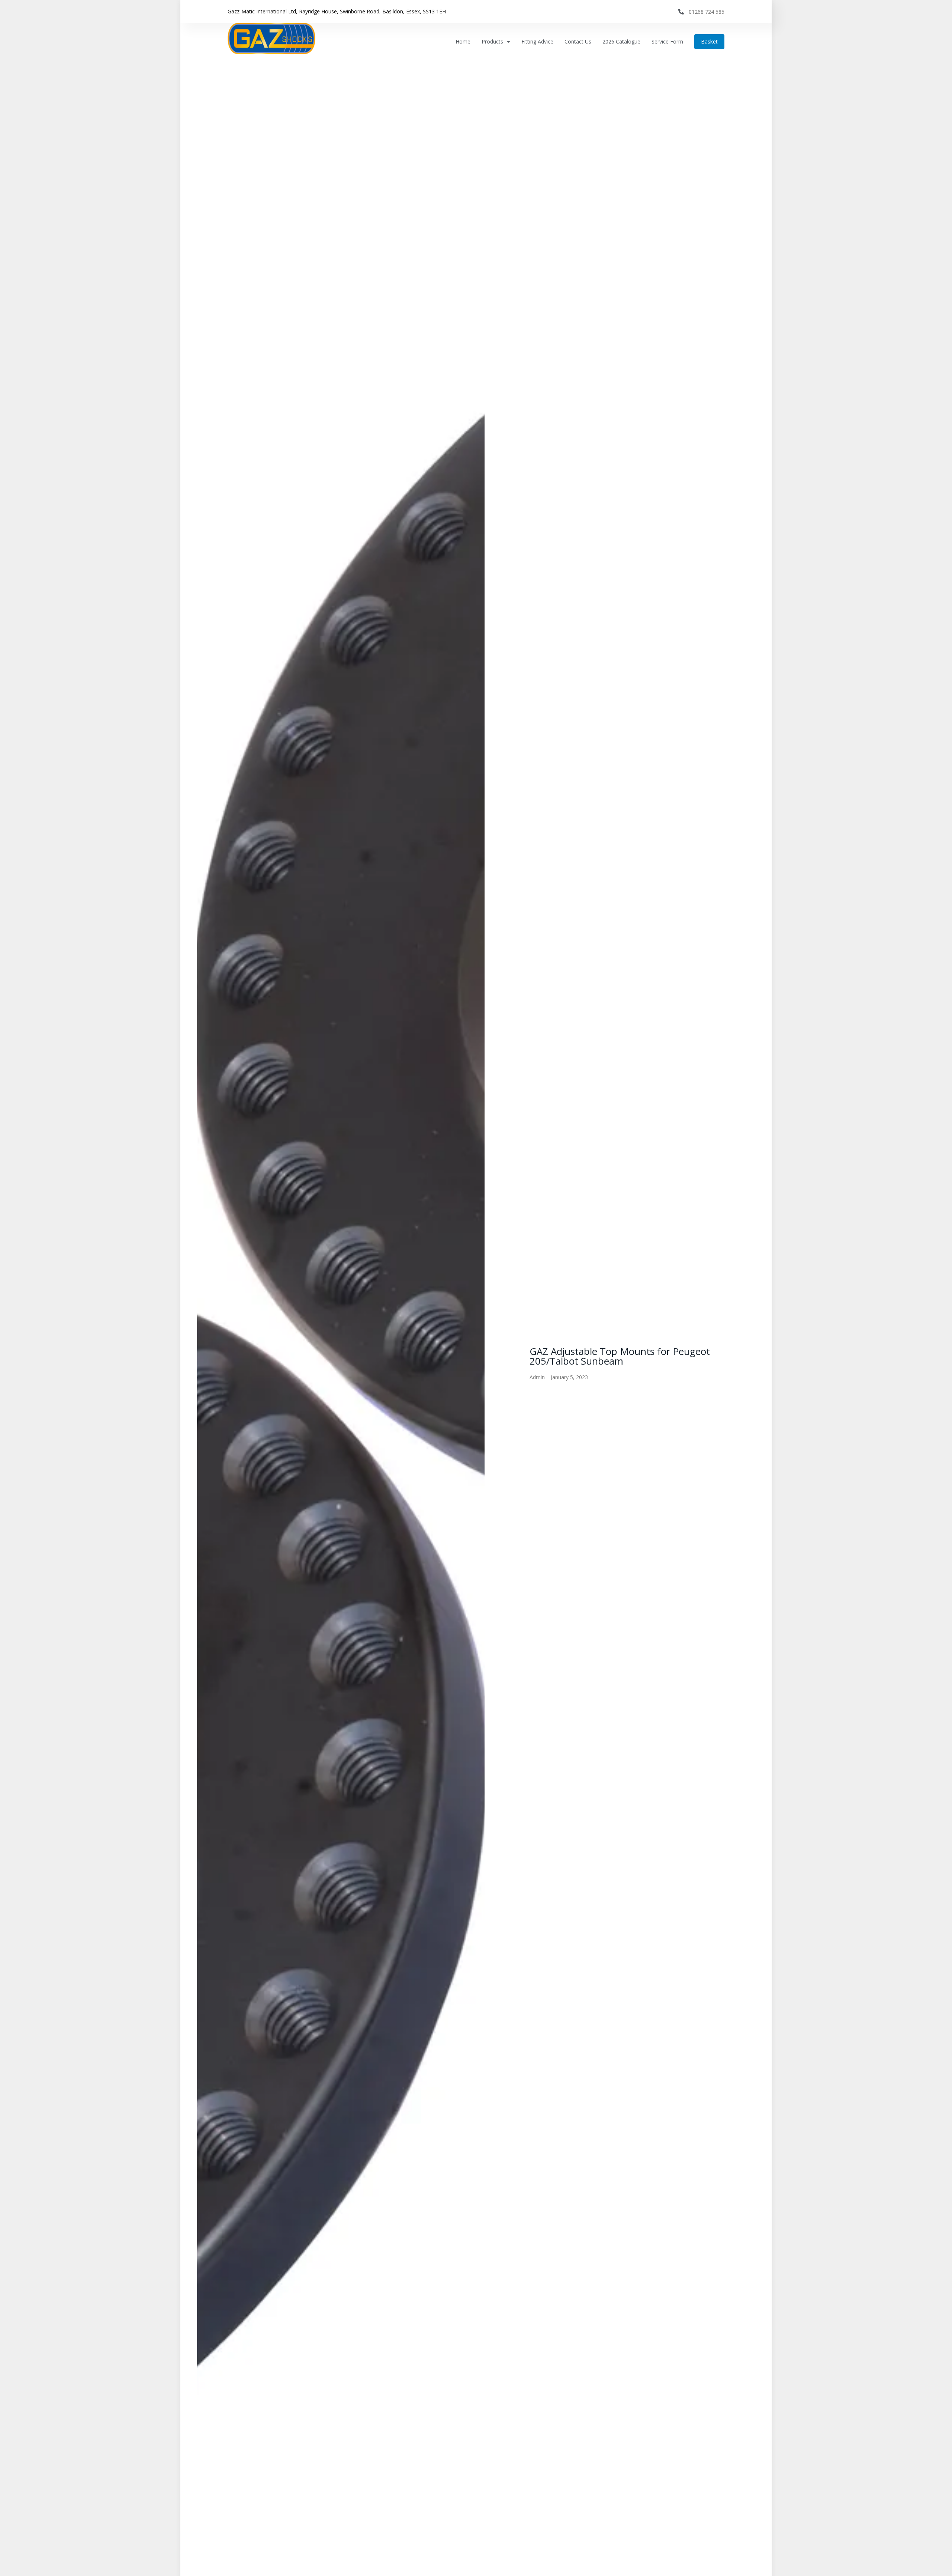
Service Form (667, 41)
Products (492, 41)
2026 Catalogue (621, 41)
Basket (709, 41)
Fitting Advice (537, 41)
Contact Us (578, 41)
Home (463, 41)
